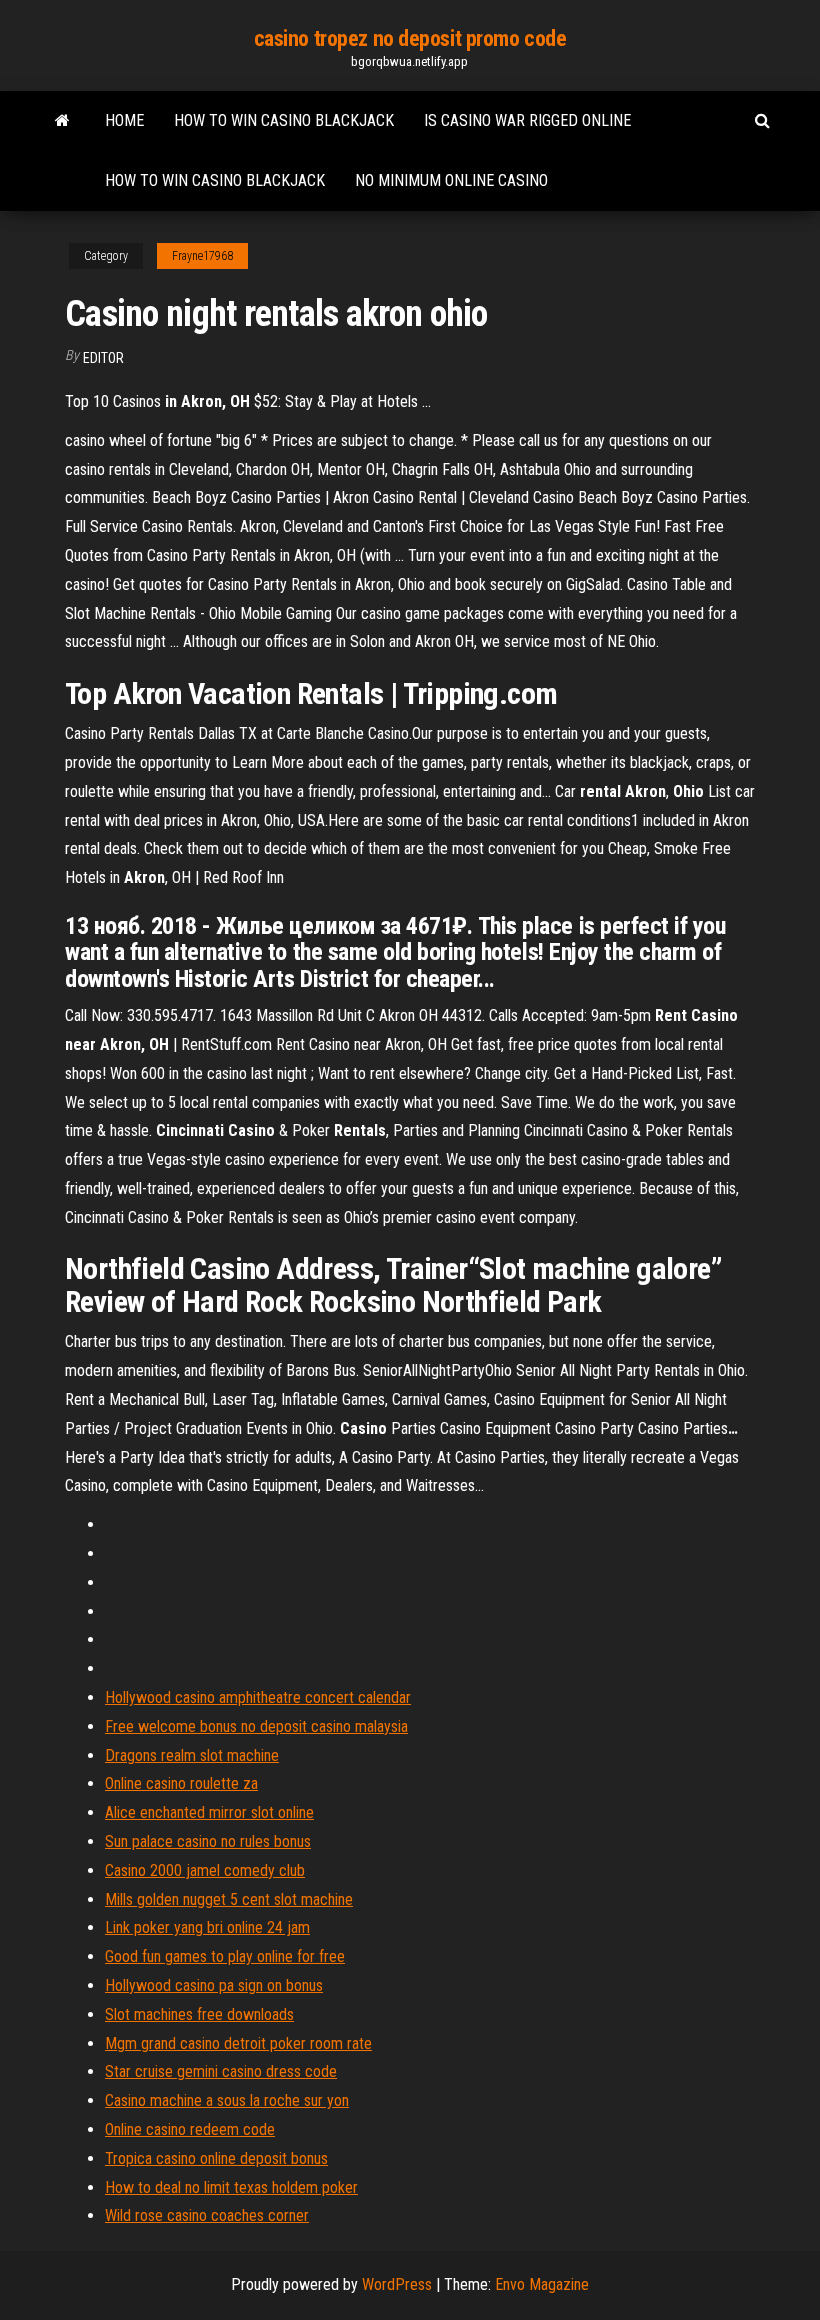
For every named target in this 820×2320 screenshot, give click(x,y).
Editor (103, 358)
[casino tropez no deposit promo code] (62, 121)
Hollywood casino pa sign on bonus (214, 1985)
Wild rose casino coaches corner (207, 2215)
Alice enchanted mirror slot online (209, 1812)
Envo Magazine (542, 2284)
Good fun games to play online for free (225, 1956)
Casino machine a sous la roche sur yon (227, 2100)
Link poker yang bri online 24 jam (207, 1927)
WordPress (397, 2284)
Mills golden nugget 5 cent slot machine (229, 1899)
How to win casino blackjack (284, 120)
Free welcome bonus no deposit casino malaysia (256, 1726)
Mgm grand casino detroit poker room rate (238, 2043)
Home (124, 120)
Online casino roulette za (181, 1783)
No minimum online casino (451, 180)
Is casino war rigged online (527, 120)
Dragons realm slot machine (192, 1755)
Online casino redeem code (190, 2129)
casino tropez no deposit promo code (410, 38)
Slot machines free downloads (199, 2014)
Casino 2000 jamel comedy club (205, 1870)
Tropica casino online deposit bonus (216, 2158)
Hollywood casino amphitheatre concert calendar (258, 1697)
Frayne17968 (202, 256)
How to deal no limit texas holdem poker (231, 2187)
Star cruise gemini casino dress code (221, 2071)
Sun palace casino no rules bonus (208, 1841)
